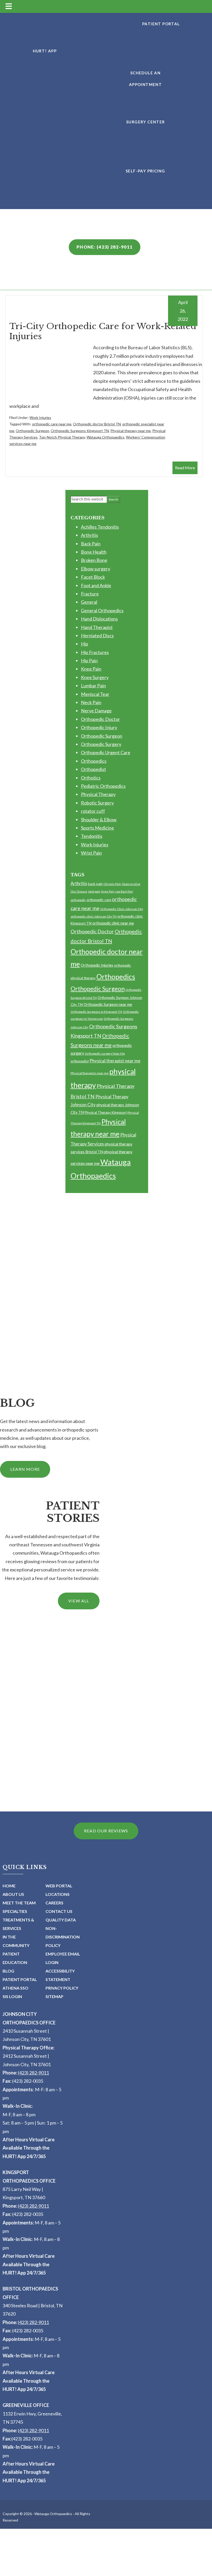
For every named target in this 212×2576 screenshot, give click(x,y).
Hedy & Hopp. (83, 2573)
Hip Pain (89, 661)
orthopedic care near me (52, 424)
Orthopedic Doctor (100, 719)
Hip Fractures (95, 652)
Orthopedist (93, 769)
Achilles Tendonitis (100, 527)
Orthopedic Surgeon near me (108, 1004)
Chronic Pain (112, 884)
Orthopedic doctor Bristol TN (97, 424)
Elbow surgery (96, 569)
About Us (13, 1894)
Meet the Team (19, 1903)
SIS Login (12, 1996)
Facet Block (93, 577)
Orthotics (91, 778)
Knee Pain (91, 669)
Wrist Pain (91, 853)
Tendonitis (92, 836)
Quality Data (61, 1920)
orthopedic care (99, 900)
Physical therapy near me (131, 431)
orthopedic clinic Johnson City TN (94, 916)
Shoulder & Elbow (99, 820)
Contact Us (59, 1911)
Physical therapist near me (115, 1061)
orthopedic (78, 900)
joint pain (94, 891)
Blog (8, 1971)
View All (79, 1601)
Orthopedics (94, 761)
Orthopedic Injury (99, 727)
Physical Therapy (98, 794)
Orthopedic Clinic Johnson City (122, 909)
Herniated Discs (97, 635)
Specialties (15, 1911)
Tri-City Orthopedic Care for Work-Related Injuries (103, 331)
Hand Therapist (97, 627)
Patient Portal (20, 1979)
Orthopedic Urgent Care (106, 752)
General (89, 602)
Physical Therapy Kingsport (106, 1112)
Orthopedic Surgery (101, 744)
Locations (58, 1894)
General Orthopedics (102, 610)
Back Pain (91, 544)
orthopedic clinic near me (113, 923)
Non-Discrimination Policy (63, 1937)
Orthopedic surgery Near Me (105, 1054)
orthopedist (80, 1061)
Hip (85, 644)
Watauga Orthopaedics (105, 437)
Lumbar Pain (93, 686)
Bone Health (94, 552)
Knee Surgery (95, 677)
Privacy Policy (62, 1988)
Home (9, 1886)
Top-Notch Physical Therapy (62, 437)
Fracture (90, 594)
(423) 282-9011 (33, 2073)
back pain (95, 884)
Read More (185, 468)
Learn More (25, 1469)
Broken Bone (94, 560)
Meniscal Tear (95, 694)
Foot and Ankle (96, 585)
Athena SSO (16, 1988)
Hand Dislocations (99, 619)
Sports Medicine (97, 828)
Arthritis (89, 535)
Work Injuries (40, 418)
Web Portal (59, 1886)
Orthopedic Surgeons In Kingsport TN (96, 1012)
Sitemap (54, 1996)
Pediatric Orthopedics (103, 786)
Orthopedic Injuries (97, 965)
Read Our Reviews (106, 1831)
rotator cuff (93, 811)
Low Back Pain (124, 891)
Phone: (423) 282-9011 (105, 247)
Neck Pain (91, 702)
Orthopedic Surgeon (32, 431)
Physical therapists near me (90, 1073)
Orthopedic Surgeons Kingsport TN (80, 431)
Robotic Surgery (97, 803)
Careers (54, 1903)
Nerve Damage (96, 711)
